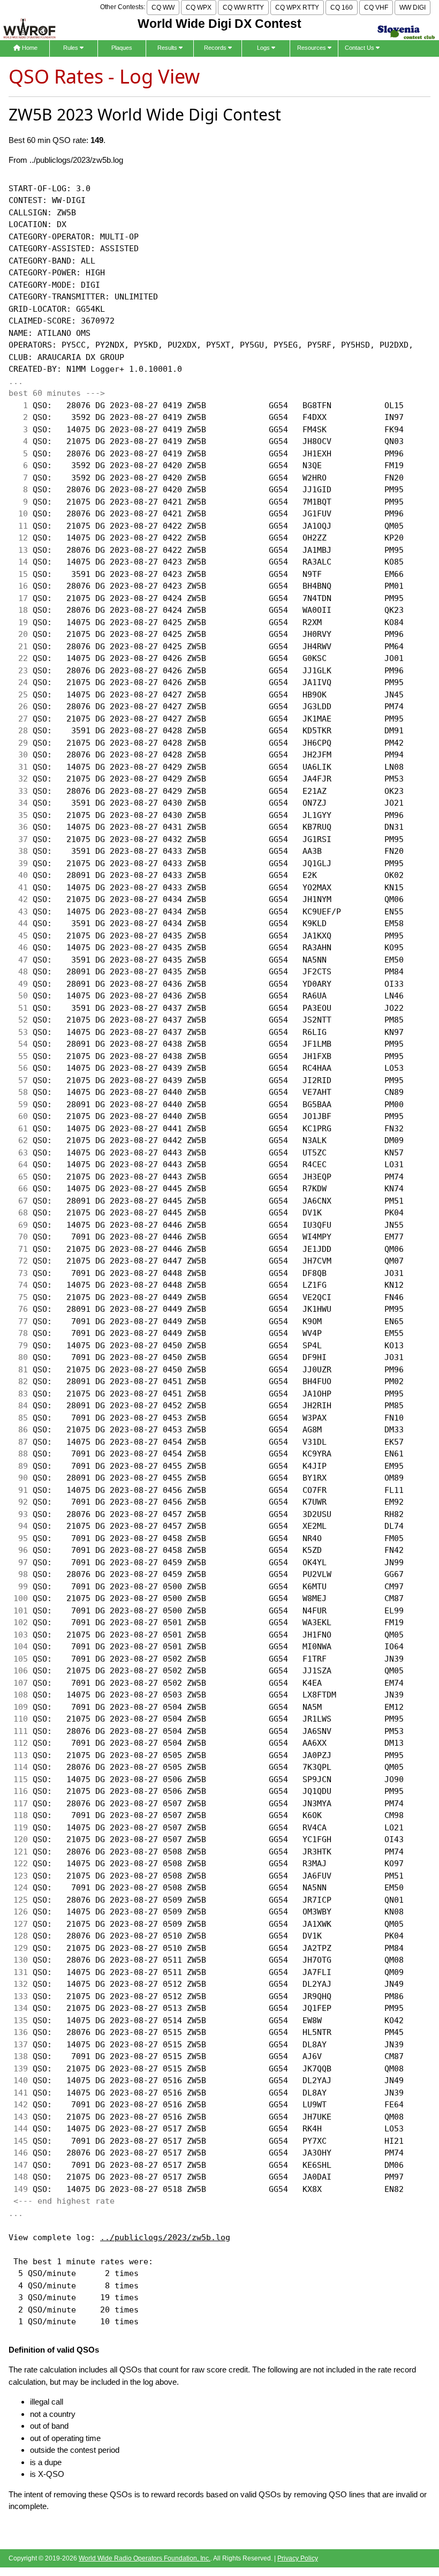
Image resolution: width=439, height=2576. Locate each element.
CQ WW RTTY (243, 7)
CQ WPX (199, 7)
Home (29, 48)
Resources (312, 48)
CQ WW (163, 7)
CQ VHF (376, 7)
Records (216, 48)
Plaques (122, 48)
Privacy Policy (298, 2558)
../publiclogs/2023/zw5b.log (165, 2237)
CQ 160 (342, 7)
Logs (264, 48)
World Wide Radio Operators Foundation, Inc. (145, 2558)
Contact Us (360, 48)
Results (168, 48)
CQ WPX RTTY (297, 7)
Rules (71, 48)
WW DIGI (412, 7)
